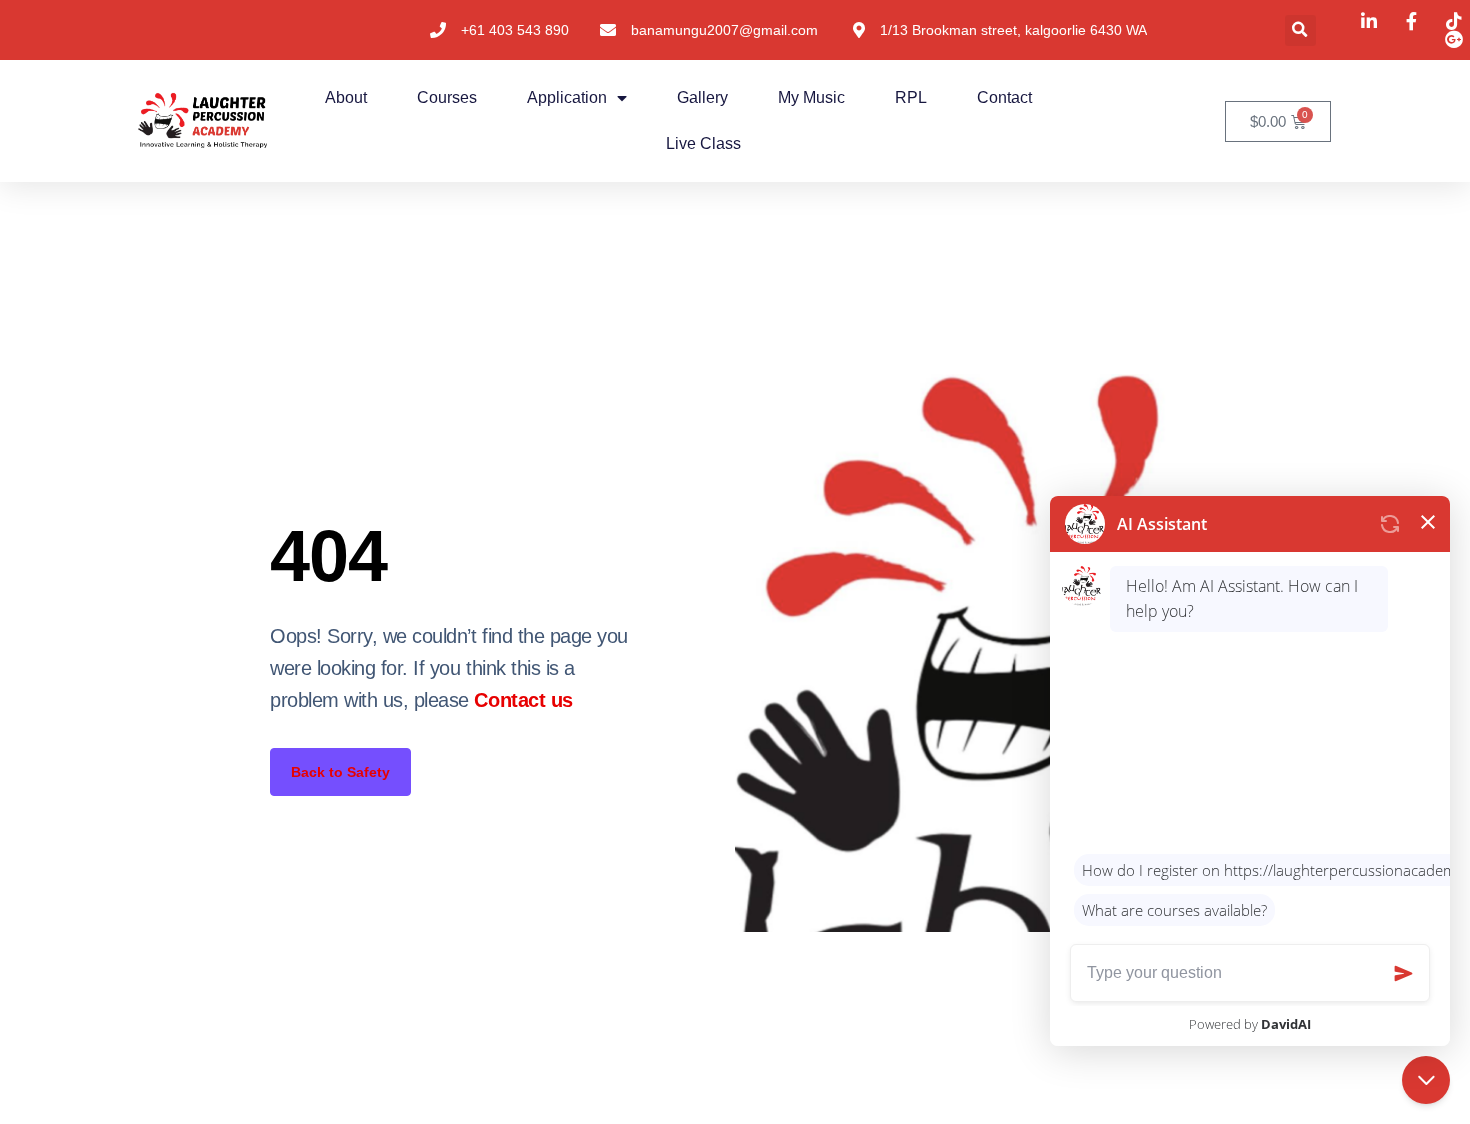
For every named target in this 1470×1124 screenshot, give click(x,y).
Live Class (703, 143)
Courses (447, 97)
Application (567, 97)
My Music (811, 97)
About (346, 97)
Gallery (702, 97)
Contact (1004, 97)
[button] (1300, 30)
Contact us (523, 700)
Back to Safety (340, 772)
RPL (911, 97)
